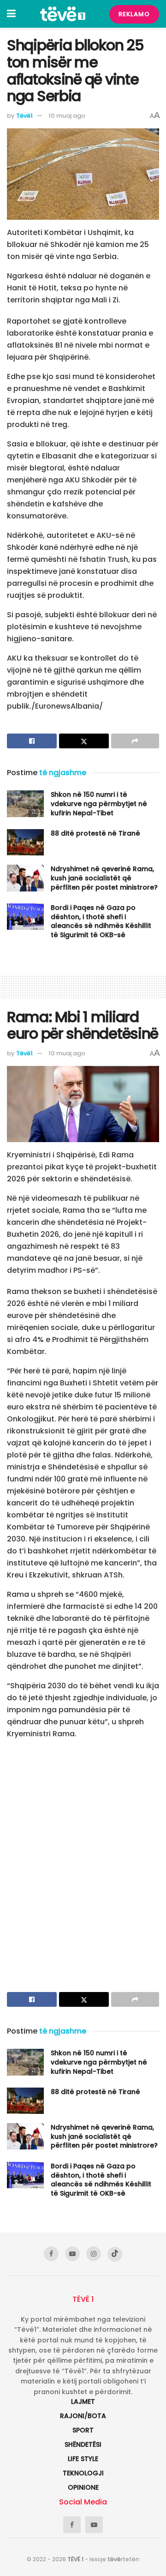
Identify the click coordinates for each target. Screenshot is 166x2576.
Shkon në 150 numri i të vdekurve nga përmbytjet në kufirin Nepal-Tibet (99, 803)
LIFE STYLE (83, 2459)
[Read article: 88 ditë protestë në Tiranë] (25, 842)
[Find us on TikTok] (115, 2254)
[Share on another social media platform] (135, 741)
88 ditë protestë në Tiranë (95, 833)
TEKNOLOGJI (83, 2473)
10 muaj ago (67, 116)
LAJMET (83, 2401)
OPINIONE (83, 2487)
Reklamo (134, 14)
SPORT (83, 2430)
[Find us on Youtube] (72, 2254)
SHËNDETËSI (83, 2444)
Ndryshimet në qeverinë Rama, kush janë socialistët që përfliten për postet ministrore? (104, 878)
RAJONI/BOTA (83, 2416)
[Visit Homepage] (63, 14)
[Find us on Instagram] (94, 2254)
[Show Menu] (11, 14)
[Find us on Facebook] (51, 2254)
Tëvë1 (24, 116)
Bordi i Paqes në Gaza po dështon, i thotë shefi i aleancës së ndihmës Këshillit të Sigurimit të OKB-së (101, 921)
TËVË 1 (75, 2559)
